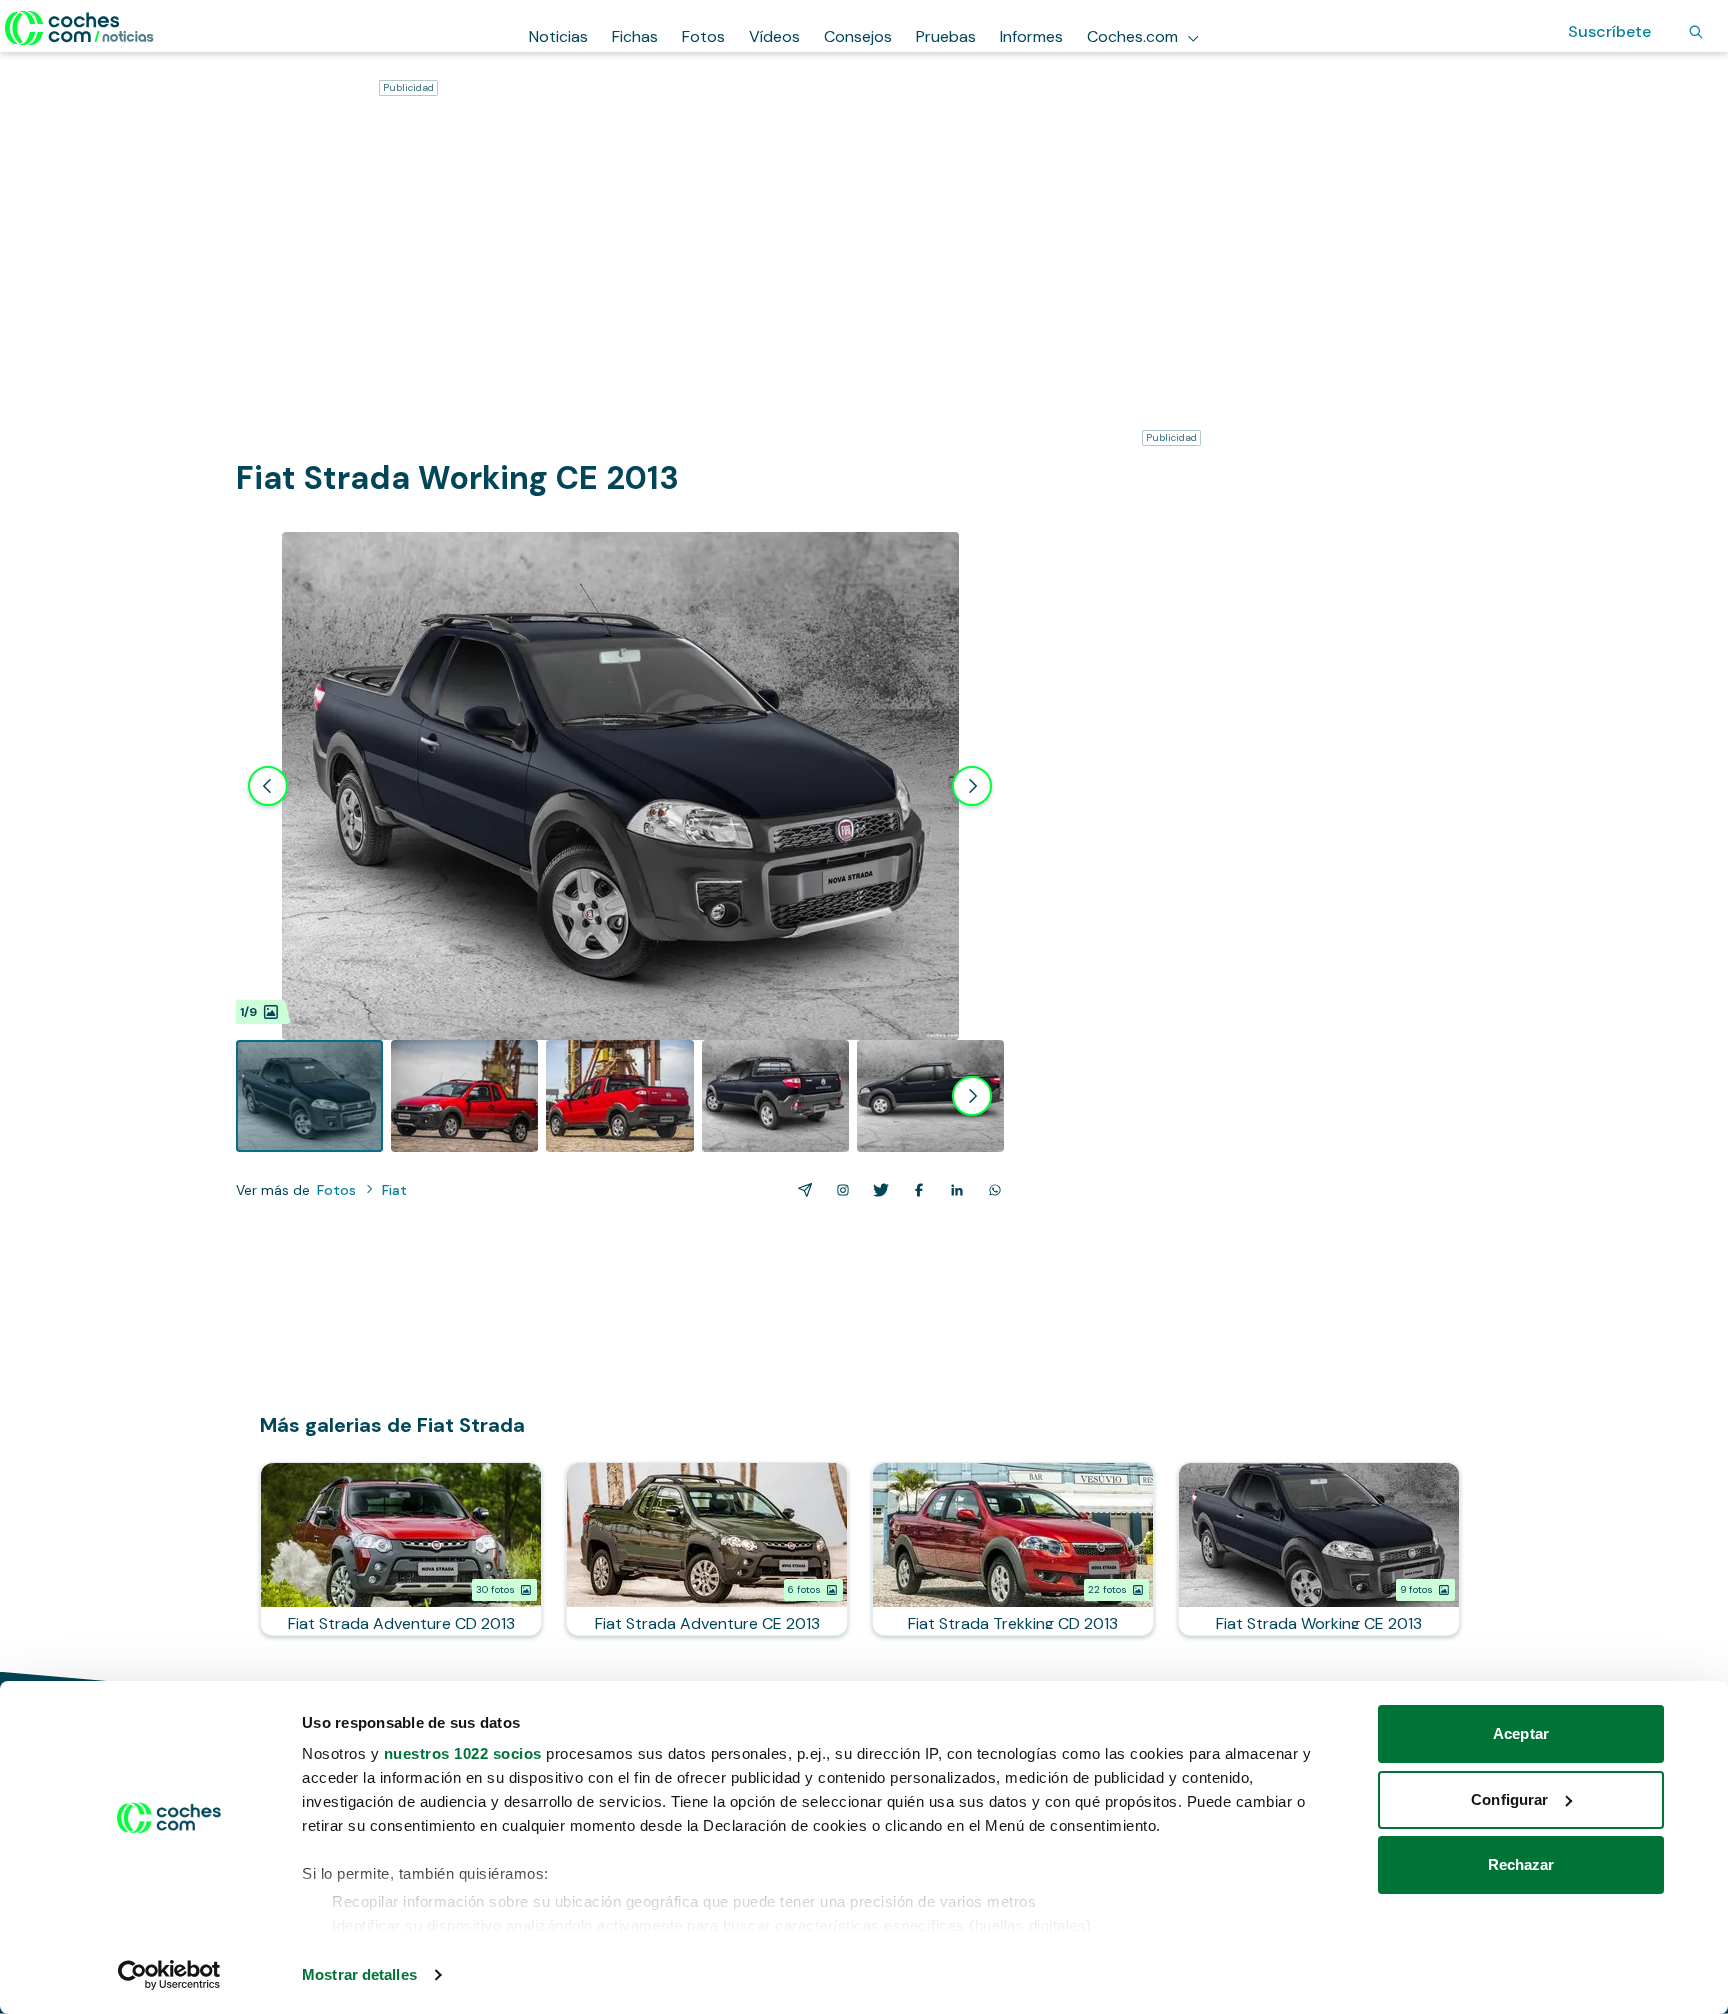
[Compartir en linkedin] (953, 1190)
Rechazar (1521, 1864)
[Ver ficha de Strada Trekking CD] (1013, 1549)
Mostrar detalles (359, 1974)
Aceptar (1521, 1733)
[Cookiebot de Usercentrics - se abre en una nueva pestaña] (169, 1975)
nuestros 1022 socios (463, 1753)
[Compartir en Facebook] (915, 1190)
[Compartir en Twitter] (877, 1190)
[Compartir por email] (801, 1190)
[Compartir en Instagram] (839, 1190)
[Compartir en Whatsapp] (991, 1190)
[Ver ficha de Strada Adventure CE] (707, 1549)
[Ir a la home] (79, 28)
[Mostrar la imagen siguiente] (972, 786)
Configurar (1509, 1799)
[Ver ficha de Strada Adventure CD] (401, 1549)
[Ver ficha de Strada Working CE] (1319, 1549)
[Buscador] (1696, 32)
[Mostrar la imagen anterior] (268, 786)
